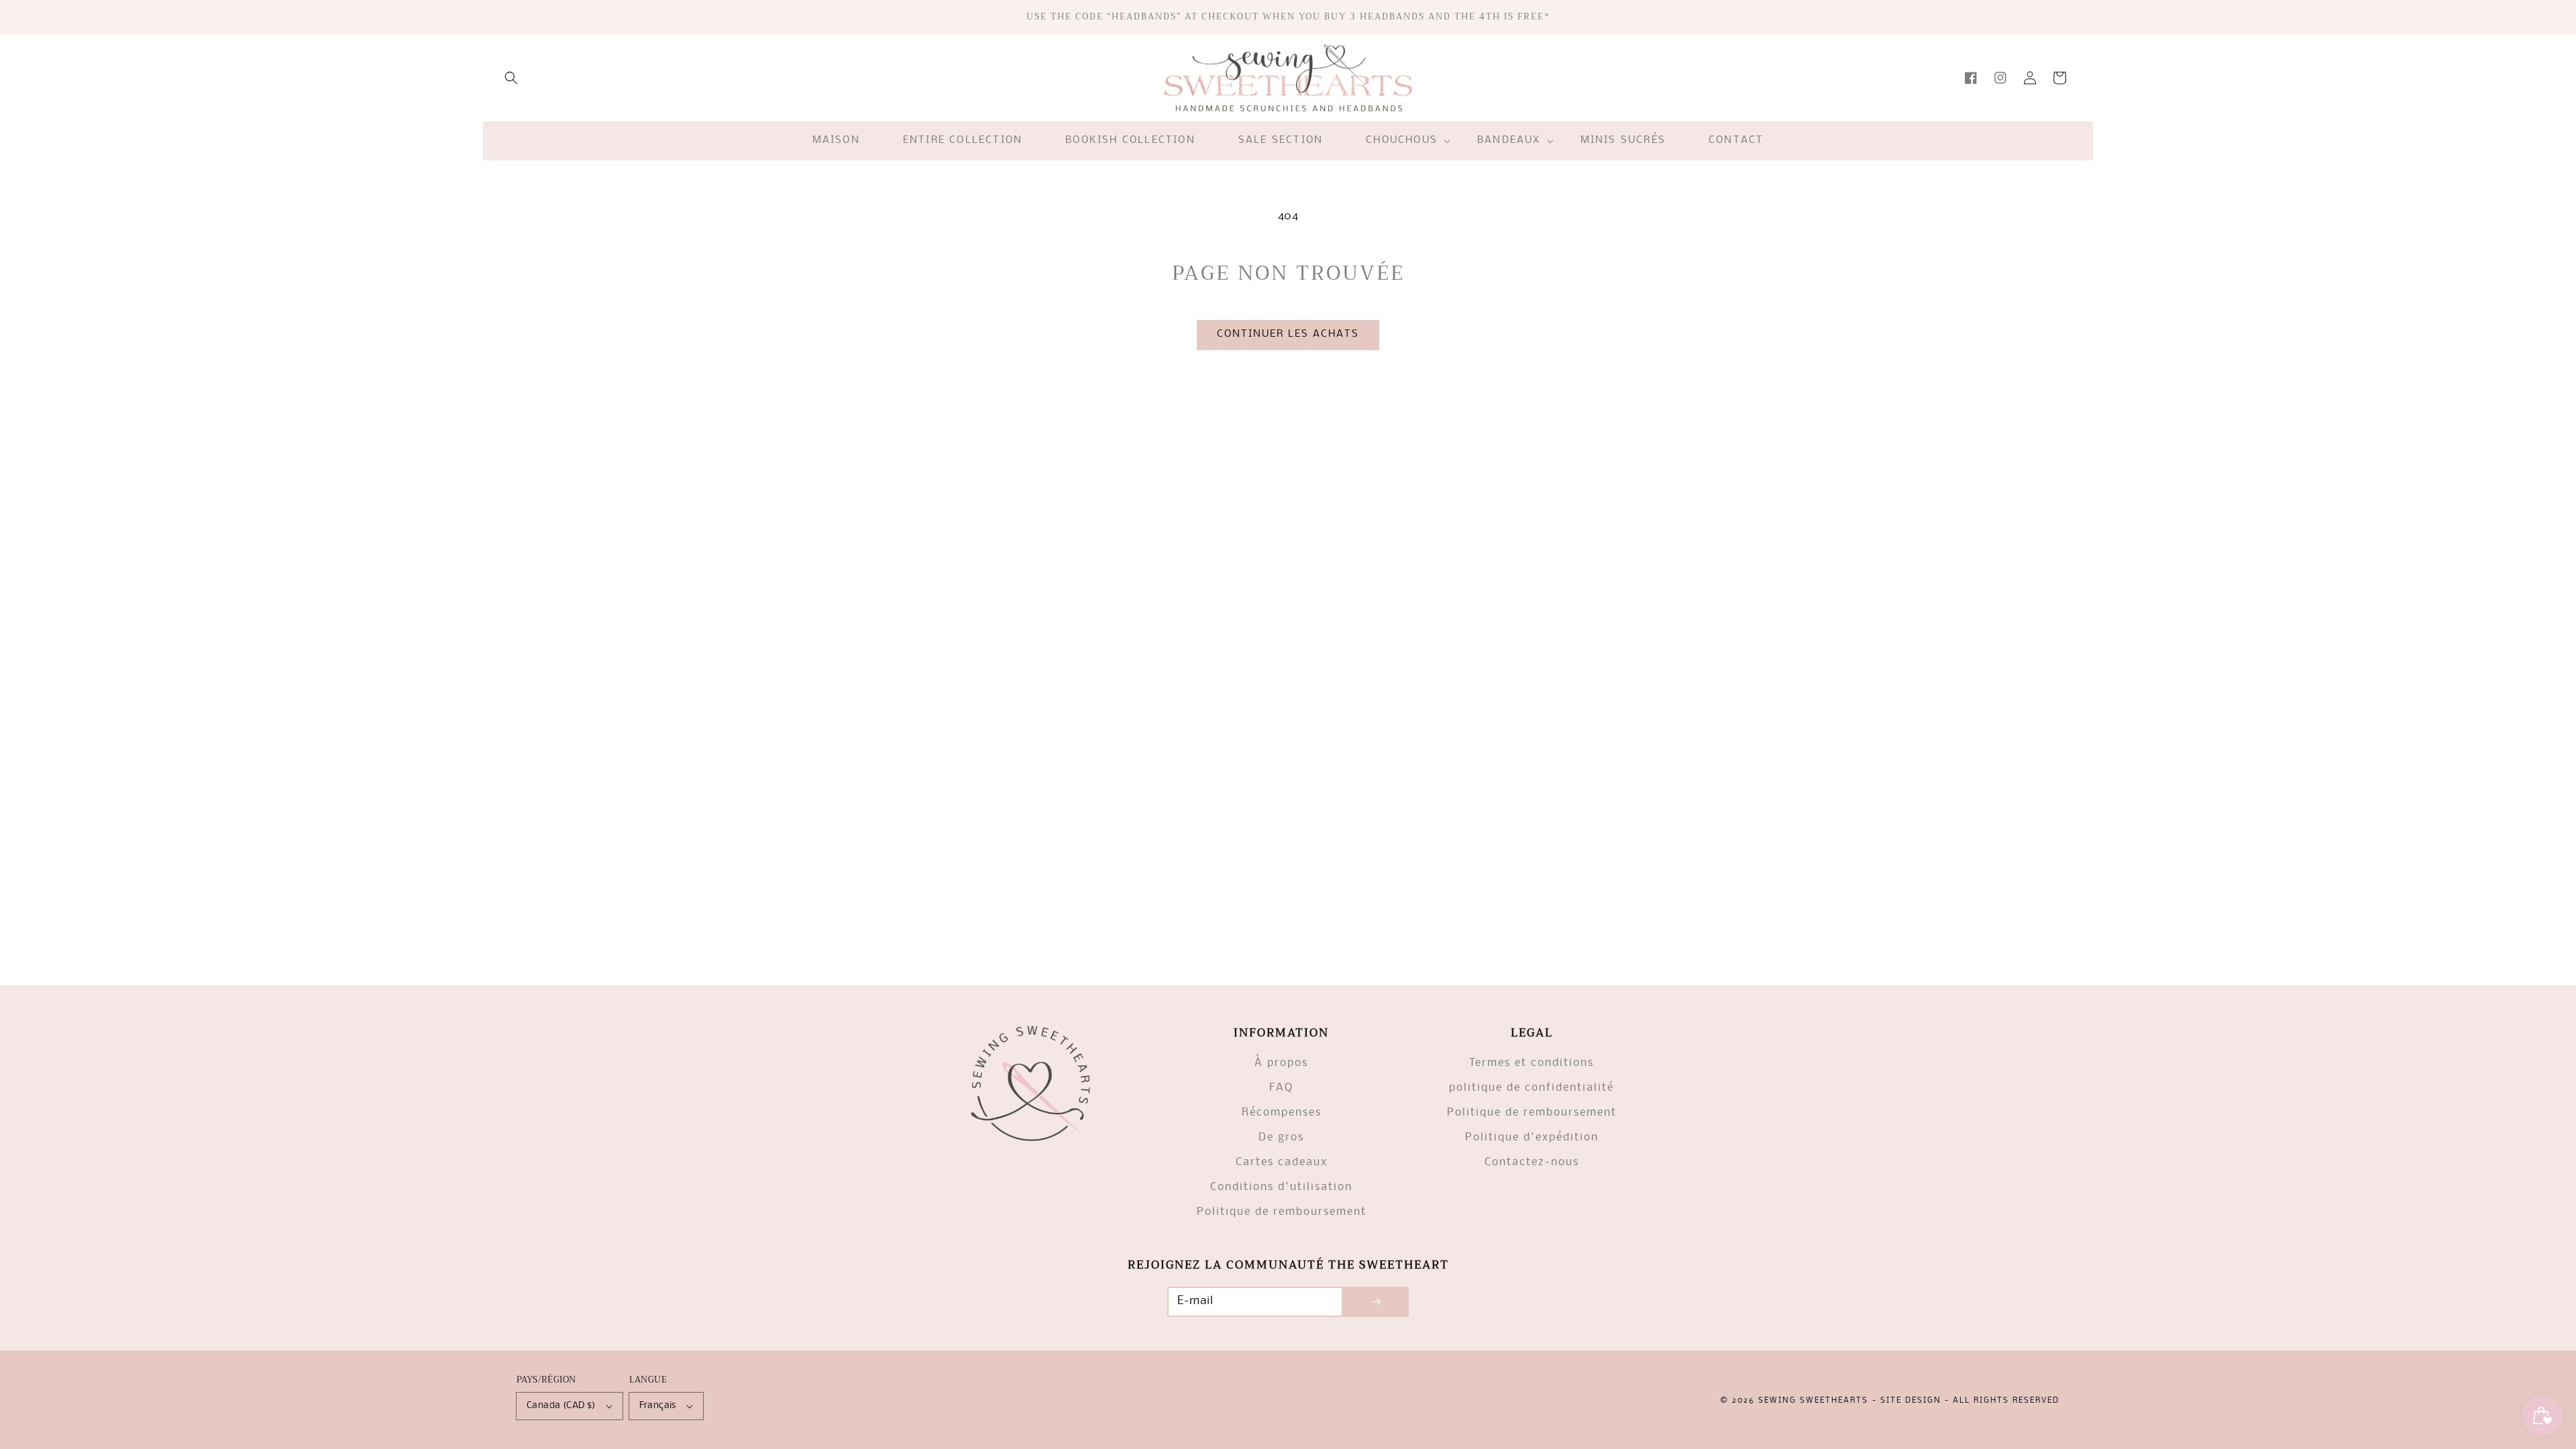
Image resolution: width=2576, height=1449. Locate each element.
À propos (1281, 1063)
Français (658, 1406)
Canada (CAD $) (561, 1406)
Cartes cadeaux (1282, 1162)
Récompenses (1282, 1113)
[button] (511, 78)
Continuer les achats (1288, 334)
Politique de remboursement (1282, 1212)
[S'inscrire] (1375, 1302)
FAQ (1281, 1088)
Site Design (1911, 1401)
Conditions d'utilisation (1281, 1187)
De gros (1281, 1137)
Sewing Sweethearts (1813, 1401)
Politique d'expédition (1532, 1137)
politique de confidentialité (1532, 1088)
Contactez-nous (1532, 1162)
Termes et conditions (1532, 1063)
